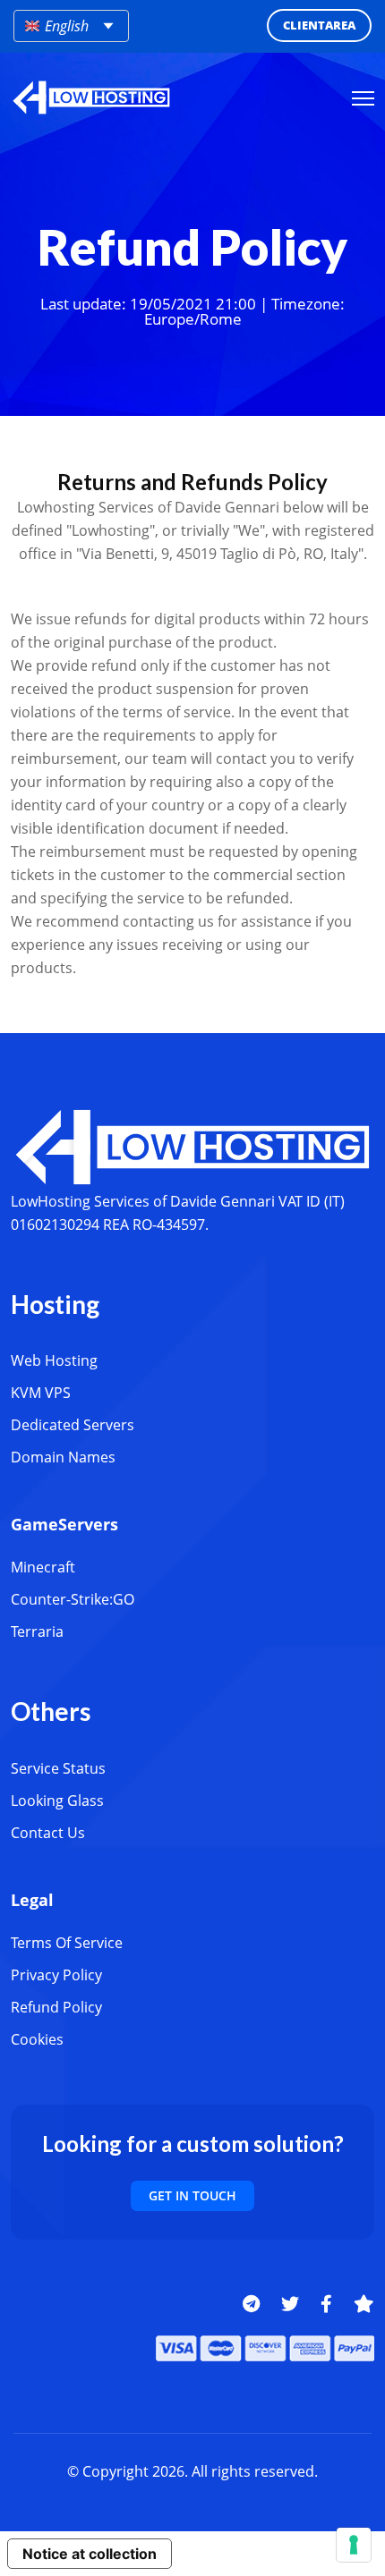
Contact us (48, 1833)
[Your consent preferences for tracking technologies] (354, 2545)
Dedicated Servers (73, 1425)
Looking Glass (57, 1801)
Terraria (37, 1631)
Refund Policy (56, 2007)
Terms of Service (67, 1943)
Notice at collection (90, 2554)
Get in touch (192, 2195)
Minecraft (43, 1567)
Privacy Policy (56, 1975)
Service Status (58, 1768)
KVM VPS (41, 1393)
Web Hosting (54, 1360)
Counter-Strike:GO (73, 1599)
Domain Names (63, 1457)
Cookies (37, 2039)
